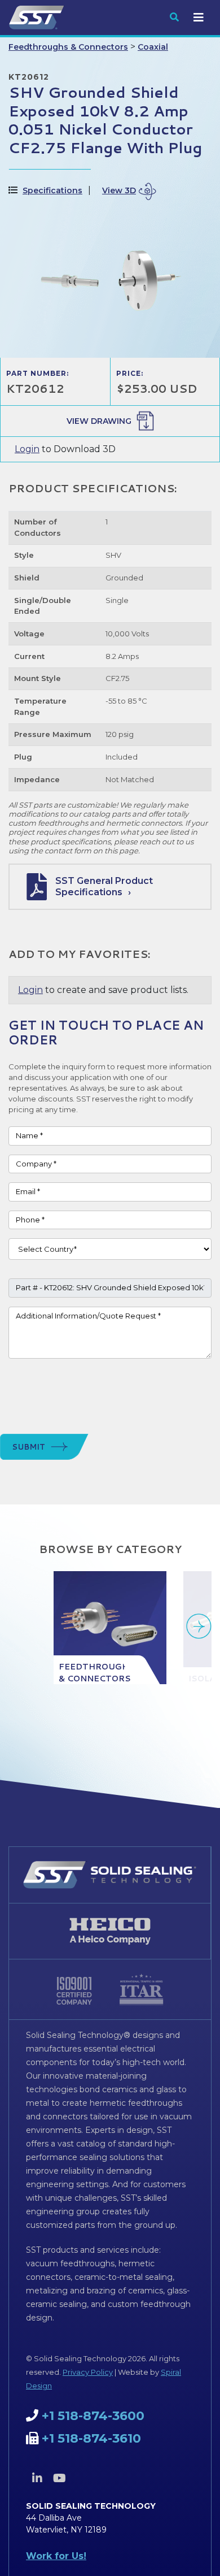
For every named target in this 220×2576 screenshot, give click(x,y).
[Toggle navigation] (199, 18)
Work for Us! (56, 2556)
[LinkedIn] (37, 2478)
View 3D (119, 190)
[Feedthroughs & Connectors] (110, 1628)
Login (27, 449)
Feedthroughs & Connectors (68, 47)
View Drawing (99, 421)
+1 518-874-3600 (93, 2416)
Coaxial (153, 47)
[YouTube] (59, 2478)
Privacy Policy (88, 2372)
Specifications (52, 190)
